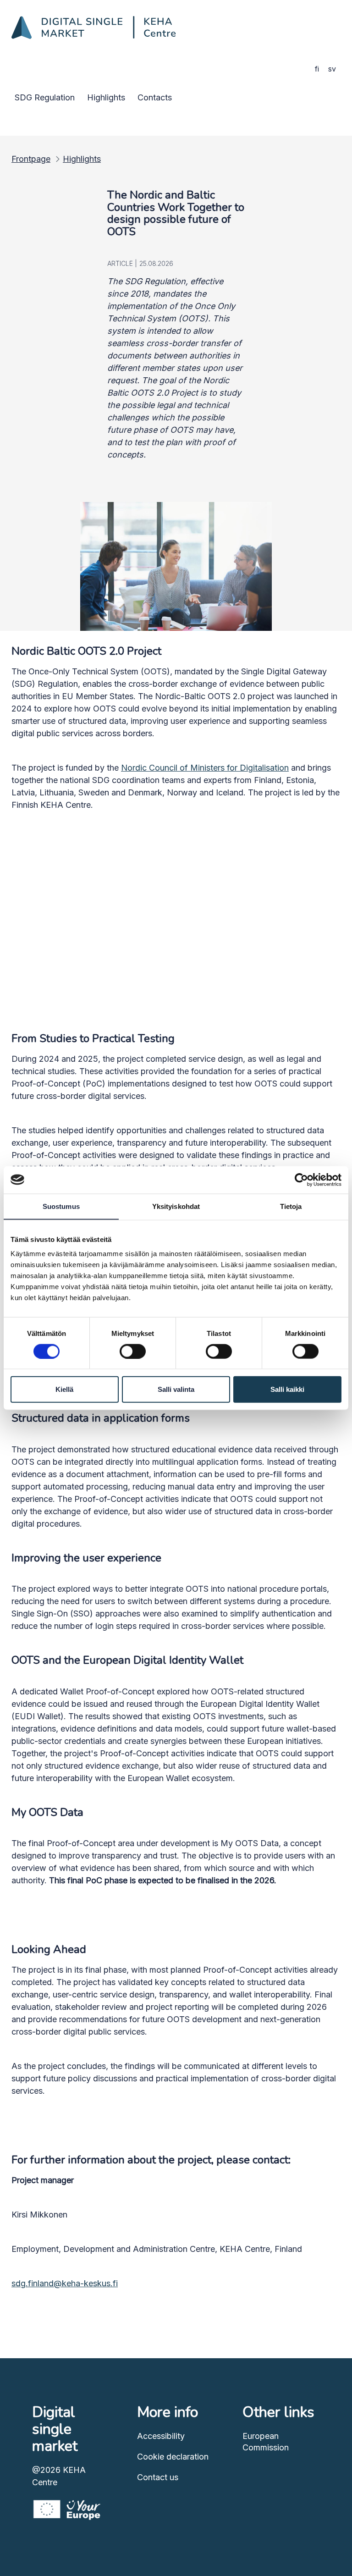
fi (317, 69)
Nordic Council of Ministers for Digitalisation (205, 768)
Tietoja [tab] (291, 1206)
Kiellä (64, 1389)
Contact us (158, 2477)
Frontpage (31, 159)
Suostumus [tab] (61, 1206)
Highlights (82, 159)
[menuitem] (45, 97)
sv (332, 69)
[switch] (133, 1351)
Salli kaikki (287, 1389)
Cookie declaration (173, 2457)
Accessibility (161, 2436)
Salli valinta (176, 1389)
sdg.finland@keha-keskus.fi (65, 2283)
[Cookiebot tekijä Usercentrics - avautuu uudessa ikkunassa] (301, 1180)
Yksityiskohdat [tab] (176, 1206)
